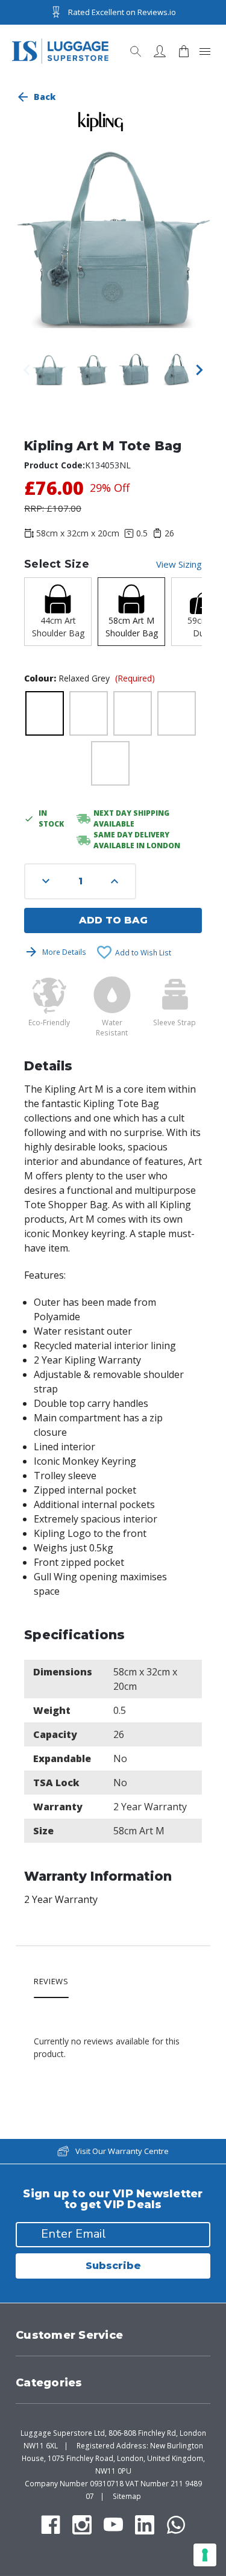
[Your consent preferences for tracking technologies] (205, 2555)
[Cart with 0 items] (184, 51)
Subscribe (113, 2266)
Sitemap (127, 2496)
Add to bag (113, 920)
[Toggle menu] (205, 51)
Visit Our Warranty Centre (122, 2151)
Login (160, 51)
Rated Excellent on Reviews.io (122, 12)
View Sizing (179, 564)
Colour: (89, 678)
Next (199, 370)
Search (136, 51)
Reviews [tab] (51, 1982)
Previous (27, 370)
